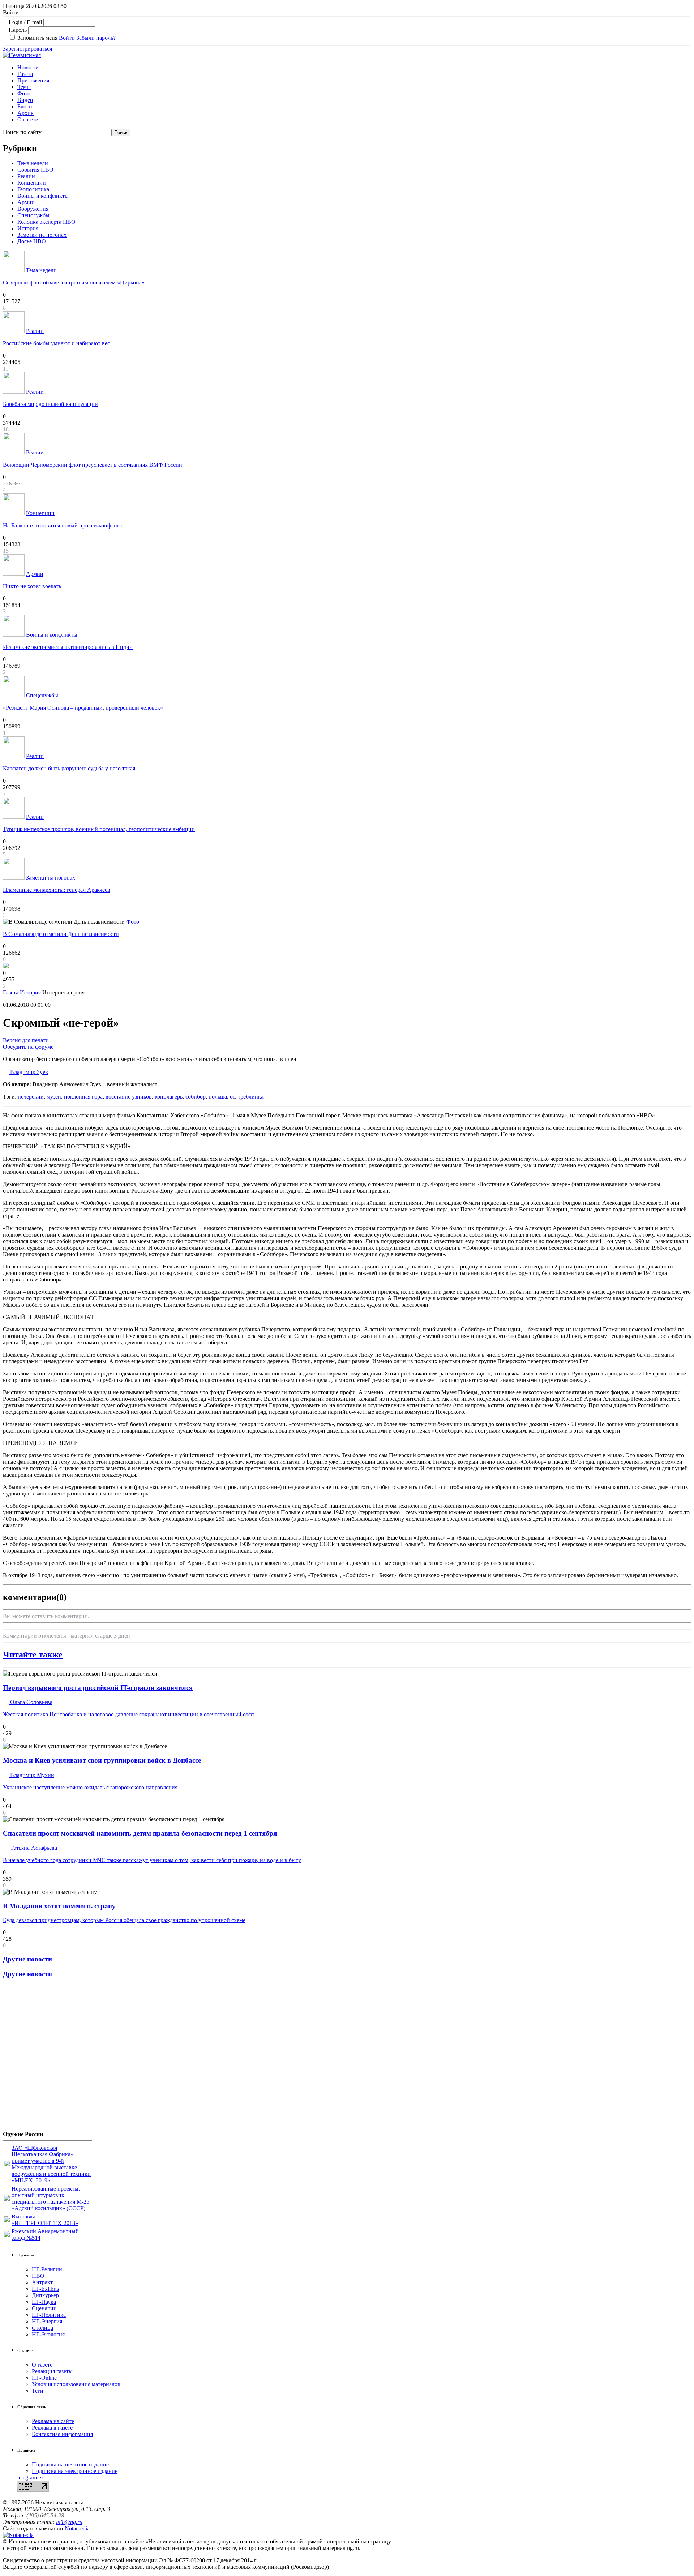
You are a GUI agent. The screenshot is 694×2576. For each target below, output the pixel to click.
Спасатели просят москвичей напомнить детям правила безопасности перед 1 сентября (140, 1833)
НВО (38, 2276)
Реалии (26, 176)
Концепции (32, 183)
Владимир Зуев (28, 1072)
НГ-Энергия (47, 2321)
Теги (38, 2391)
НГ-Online (44, 2378)
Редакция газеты (52, 2371)
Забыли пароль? (96, 38)
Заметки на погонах (42, 235)
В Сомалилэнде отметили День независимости (61, 934)
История (28, 228)
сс (232, 1097)
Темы (24, 87)
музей (54, 1097)
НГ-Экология (48, 2334)
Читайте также (33, 1655)
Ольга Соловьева (31, 1702)
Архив (25, 113)
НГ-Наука (44, 2302)
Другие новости (27, 1959)
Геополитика (33, 189)
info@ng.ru (69, 2522)
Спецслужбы (33, 215)
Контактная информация (62, 2434)
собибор (196, 1097)
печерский (31, 1097)
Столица (42, 2328)
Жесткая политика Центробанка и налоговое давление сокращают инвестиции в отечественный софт (129, 1714)
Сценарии (44, 2308)
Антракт (42, 2282)
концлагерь (169, 1097)
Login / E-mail (25, 22)
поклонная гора (83, 1097)
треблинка (251, 1097)
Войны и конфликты (43, 196)
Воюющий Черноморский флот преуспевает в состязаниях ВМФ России (93, 465)
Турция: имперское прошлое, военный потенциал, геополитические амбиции (99, 829)
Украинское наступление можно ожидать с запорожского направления (90, 1787)
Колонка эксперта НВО (46, 222)
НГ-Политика (49, 2315)
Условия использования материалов (76, 2384)
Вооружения (33, 209)
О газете (28, 119)
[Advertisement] (46, 2057)
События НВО (35, 170)
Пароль (18, 30)
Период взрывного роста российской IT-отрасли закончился (98, 1688)
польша (218, 1097)
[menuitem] (354, 68)
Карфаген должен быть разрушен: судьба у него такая (69, 768)
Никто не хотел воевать (32, 586)
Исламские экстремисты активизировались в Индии (68, 647)
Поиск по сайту (22, 132)
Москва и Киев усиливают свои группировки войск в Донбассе (102, 1760)
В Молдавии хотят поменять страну (59, 1906)
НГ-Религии (47, 2269)
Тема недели (33, 163)
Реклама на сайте (53, 2421)
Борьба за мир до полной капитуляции (50, 404)
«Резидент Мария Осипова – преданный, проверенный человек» (83, 708)
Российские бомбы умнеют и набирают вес (56, 343)
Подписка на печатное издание (70, 2464)
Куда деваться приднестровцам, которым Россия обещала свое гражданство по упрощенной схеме (124, 1920)
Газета (25, 74)
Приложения (33, 80)
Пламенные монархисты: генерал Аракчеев (57, 890)
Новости (28, 67)
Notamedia (77, 2528)
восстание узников (129, 1097)
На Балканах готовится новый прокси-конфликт (63, 525)
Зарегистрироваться (27, 49)
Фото (24, 93)
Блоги (25, 106)
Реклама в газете (52, 2428)
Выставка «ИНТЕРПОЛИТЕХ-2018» (45, 2220)
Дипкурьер (45, 2295)
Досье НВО (32, 241)
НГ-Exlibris (45, 2289)
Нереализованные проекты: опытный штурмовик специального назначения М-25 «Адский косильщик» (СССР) (50, 2198)
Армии (26, 202)
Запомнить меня (37, 38)
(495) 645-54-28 (45, 2515)
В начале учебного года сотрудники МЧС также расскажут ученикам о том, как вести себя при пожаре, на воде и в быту (152, 1860)
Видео (25, 100)
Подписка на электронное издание (75, 2471)
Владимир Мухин (31, 1775)
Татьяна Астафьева (33, 1848)
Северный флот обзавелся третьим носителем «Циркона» (74, 283)
